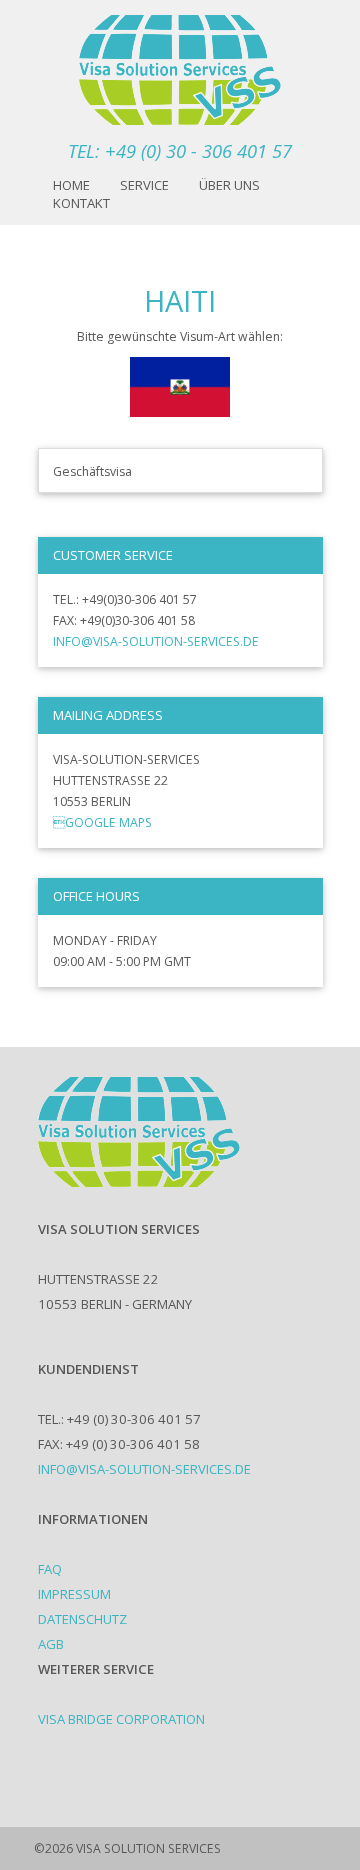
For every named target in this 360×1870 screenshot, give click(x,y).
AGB (51, 1644)
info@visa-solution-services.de (156, 641)
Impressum (74, 1594)
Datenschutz (82, 1619)
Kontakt (81, 203)
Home (71, 185)
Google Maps (102, 822)
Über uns (229, 185)
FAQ (50, 1569)
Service (144, 185)
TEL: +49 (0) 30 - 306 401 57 (180, 150)
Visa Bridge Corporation (121, 1719)
